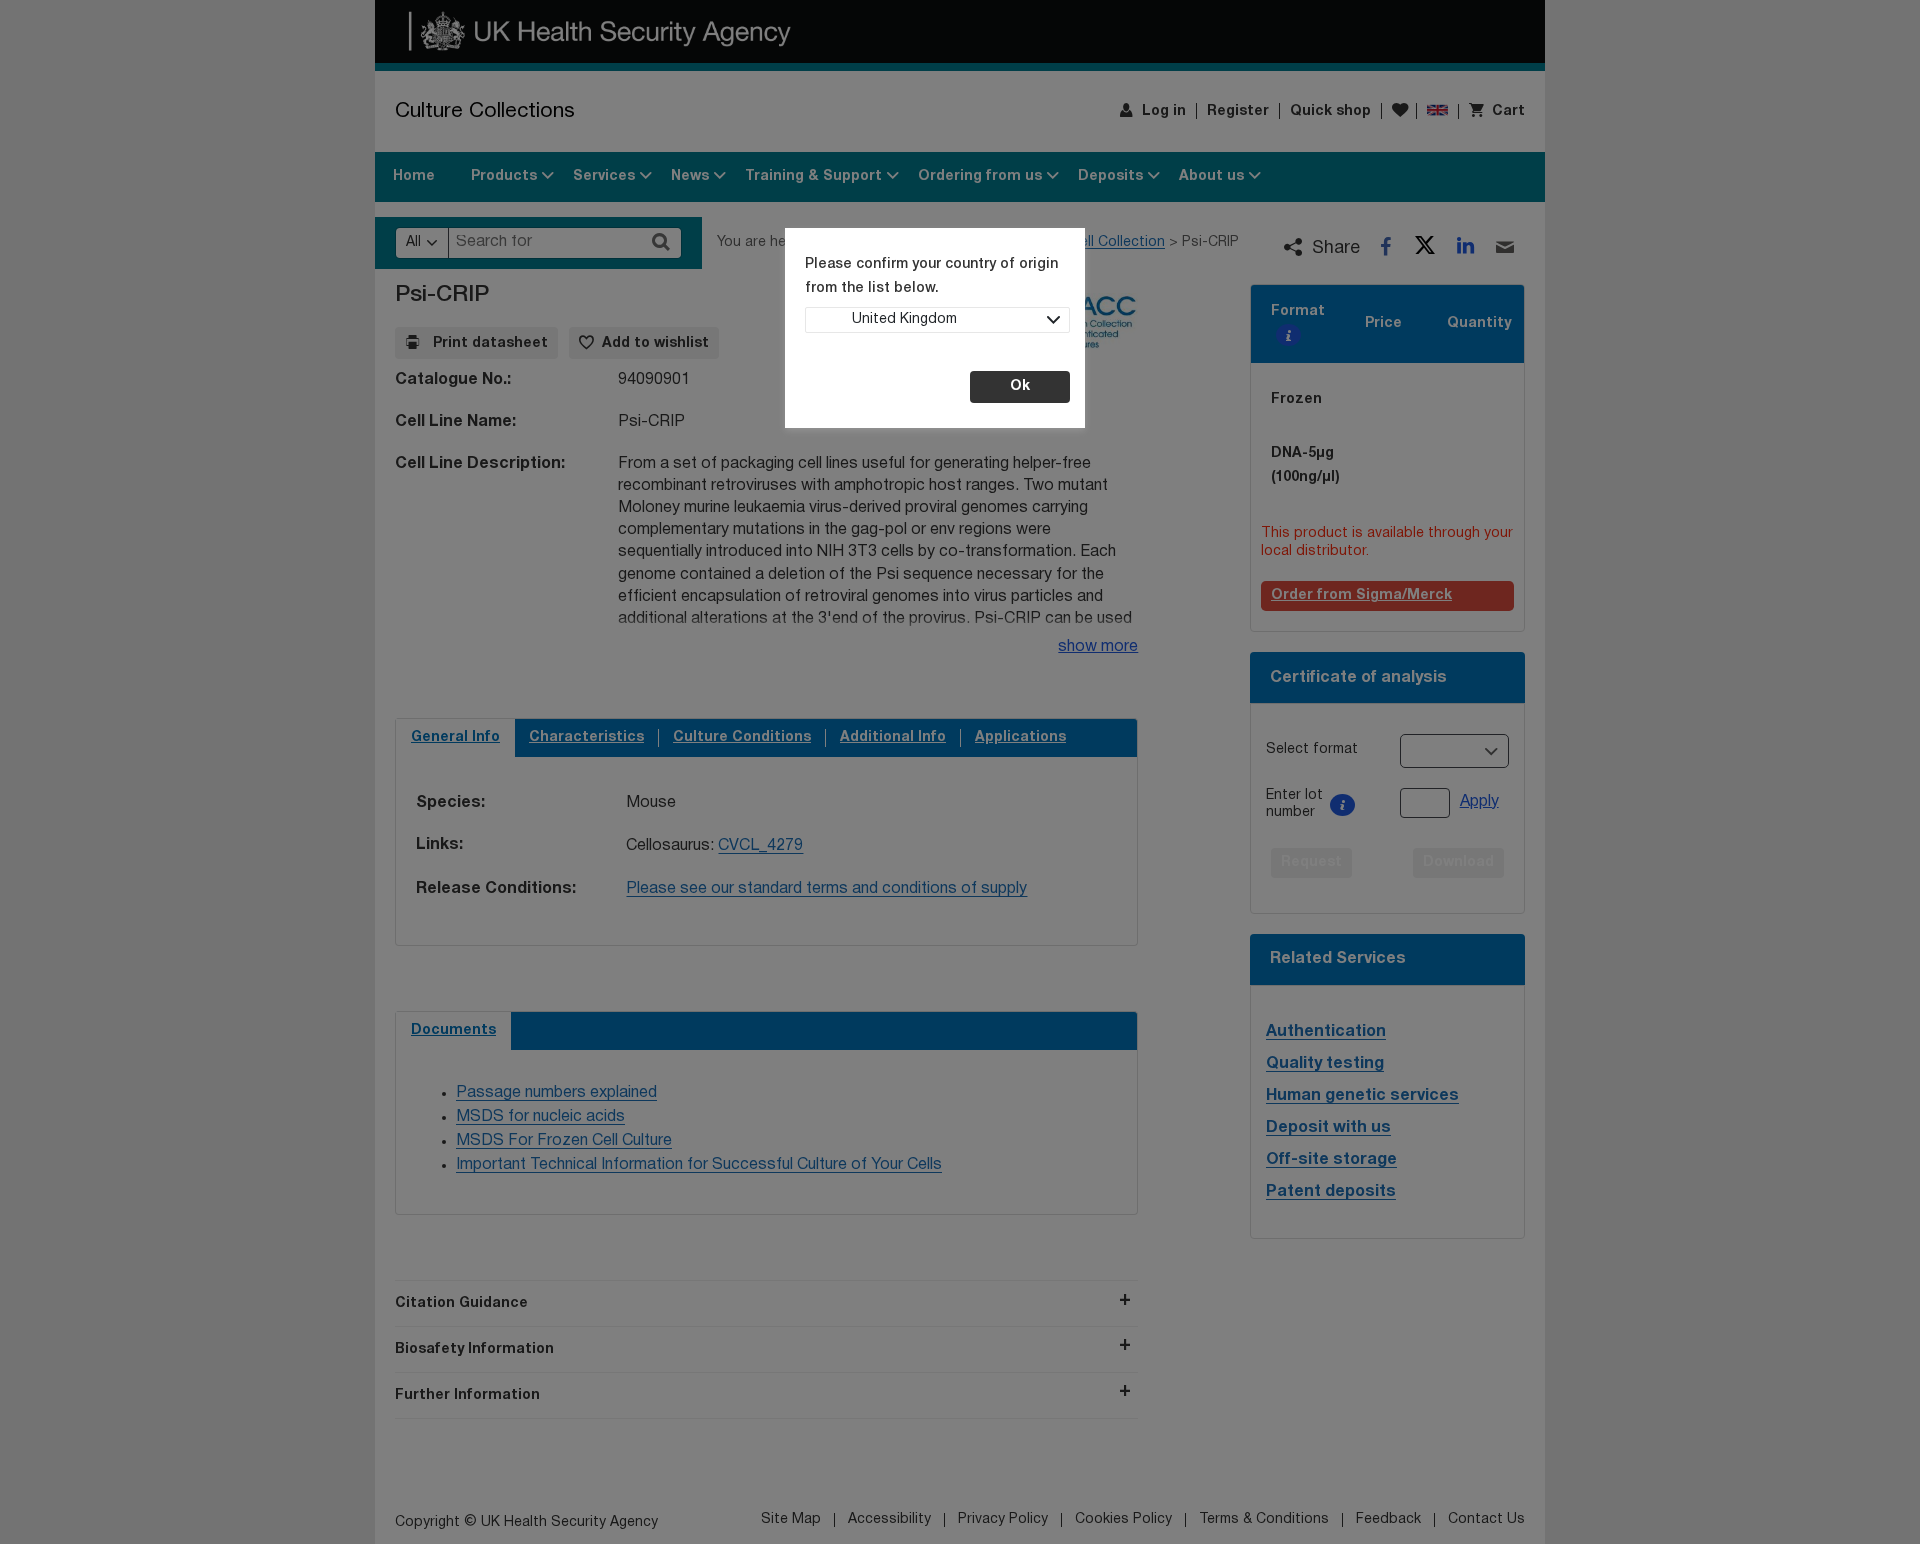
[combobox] (937, 320)
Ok (1020, 386)
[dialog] (960, 772)
